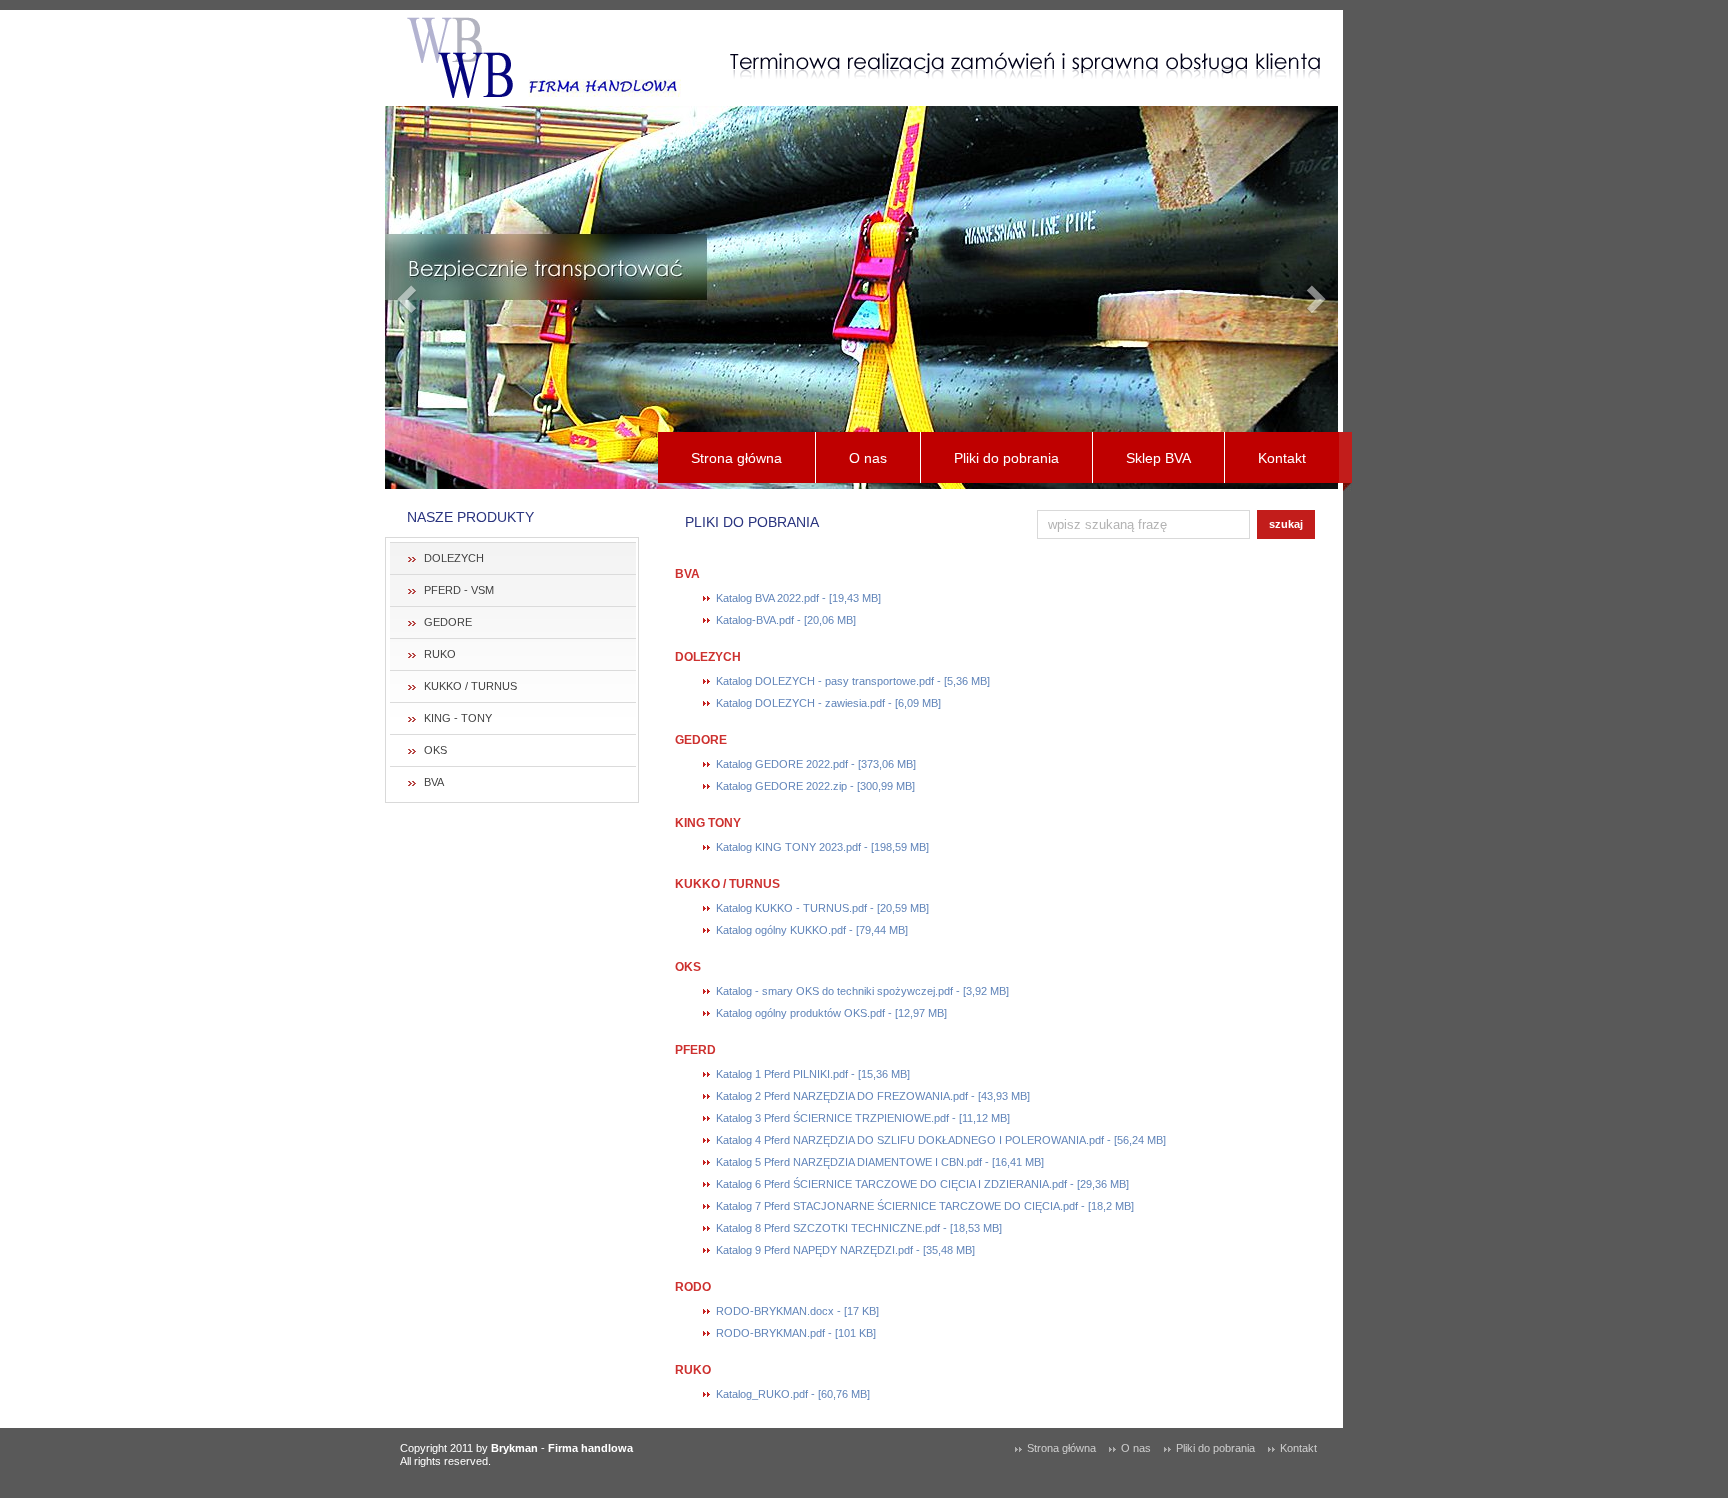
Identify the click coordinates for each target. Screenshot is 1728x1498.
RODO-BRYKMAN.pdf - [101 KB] (796, 1333)
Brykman (514, 1448)
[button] (409, 297)
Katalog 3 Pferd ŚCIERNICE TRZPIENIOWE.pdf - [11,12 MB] (863, 1118)
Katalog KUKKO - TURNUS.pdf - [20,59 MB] (822, 908)
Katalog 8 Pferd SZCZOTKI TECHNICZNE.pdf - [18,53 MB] (859, 1228)
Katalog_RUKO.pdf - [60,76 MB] (793, 1394)
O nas (868, 458)
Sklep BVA (1158, 458)
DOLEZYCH (454, 558)
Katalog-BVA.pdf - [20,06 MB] (786, 620)
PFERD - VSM (459, 590)
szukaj (1286, 524)
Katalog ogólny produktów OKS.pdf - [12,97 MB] (831, 1013)
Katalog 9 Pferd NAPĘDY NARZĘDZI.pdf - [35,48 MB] (845, 1250)
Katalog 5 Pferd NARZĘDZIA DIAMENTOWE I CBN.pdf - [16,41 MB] (880, 1162)
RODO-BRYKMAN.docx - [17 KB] (797, 1311)
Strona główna (736, 458)
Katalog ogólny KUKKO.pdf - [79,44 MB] (812, 930)
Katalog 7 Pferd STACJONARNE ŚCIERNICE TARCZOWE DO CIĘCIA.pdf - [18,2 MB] (925, 1206)
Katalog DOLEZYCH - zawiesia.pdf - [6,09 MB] (828, 703)
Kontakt (1282, 458)
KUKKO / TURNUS (470, 686)
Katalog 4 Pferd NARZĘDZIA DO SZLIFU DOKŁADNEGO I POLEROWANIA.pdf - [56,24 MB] (941, 1140)
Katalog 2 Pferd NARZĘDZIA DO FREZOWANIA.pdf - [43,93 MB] (873, 1096)
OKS (435, 750)
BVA (434, 782)
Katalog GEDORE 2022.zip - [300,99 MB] (815, 786)
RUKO (440, 654)
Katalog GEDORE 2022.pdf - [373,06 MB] (816, 764)
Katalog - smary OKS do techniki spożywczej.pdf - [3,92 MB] (862, 991)
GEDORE (448, 622)
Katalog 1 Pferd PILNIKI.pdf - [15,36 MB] (813, 1074)
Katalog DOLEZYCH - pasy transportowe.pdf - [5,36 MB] (853, 681)
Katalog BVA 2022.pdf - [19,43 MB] (798, 598)
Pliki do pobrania (1006, 458)
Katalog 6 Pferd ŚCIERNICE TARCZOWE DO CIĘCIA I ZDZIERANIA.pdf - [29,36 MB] (922, 1184)
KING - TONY (458, 718)
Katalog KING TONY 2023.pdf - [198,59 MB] (822, 847)
